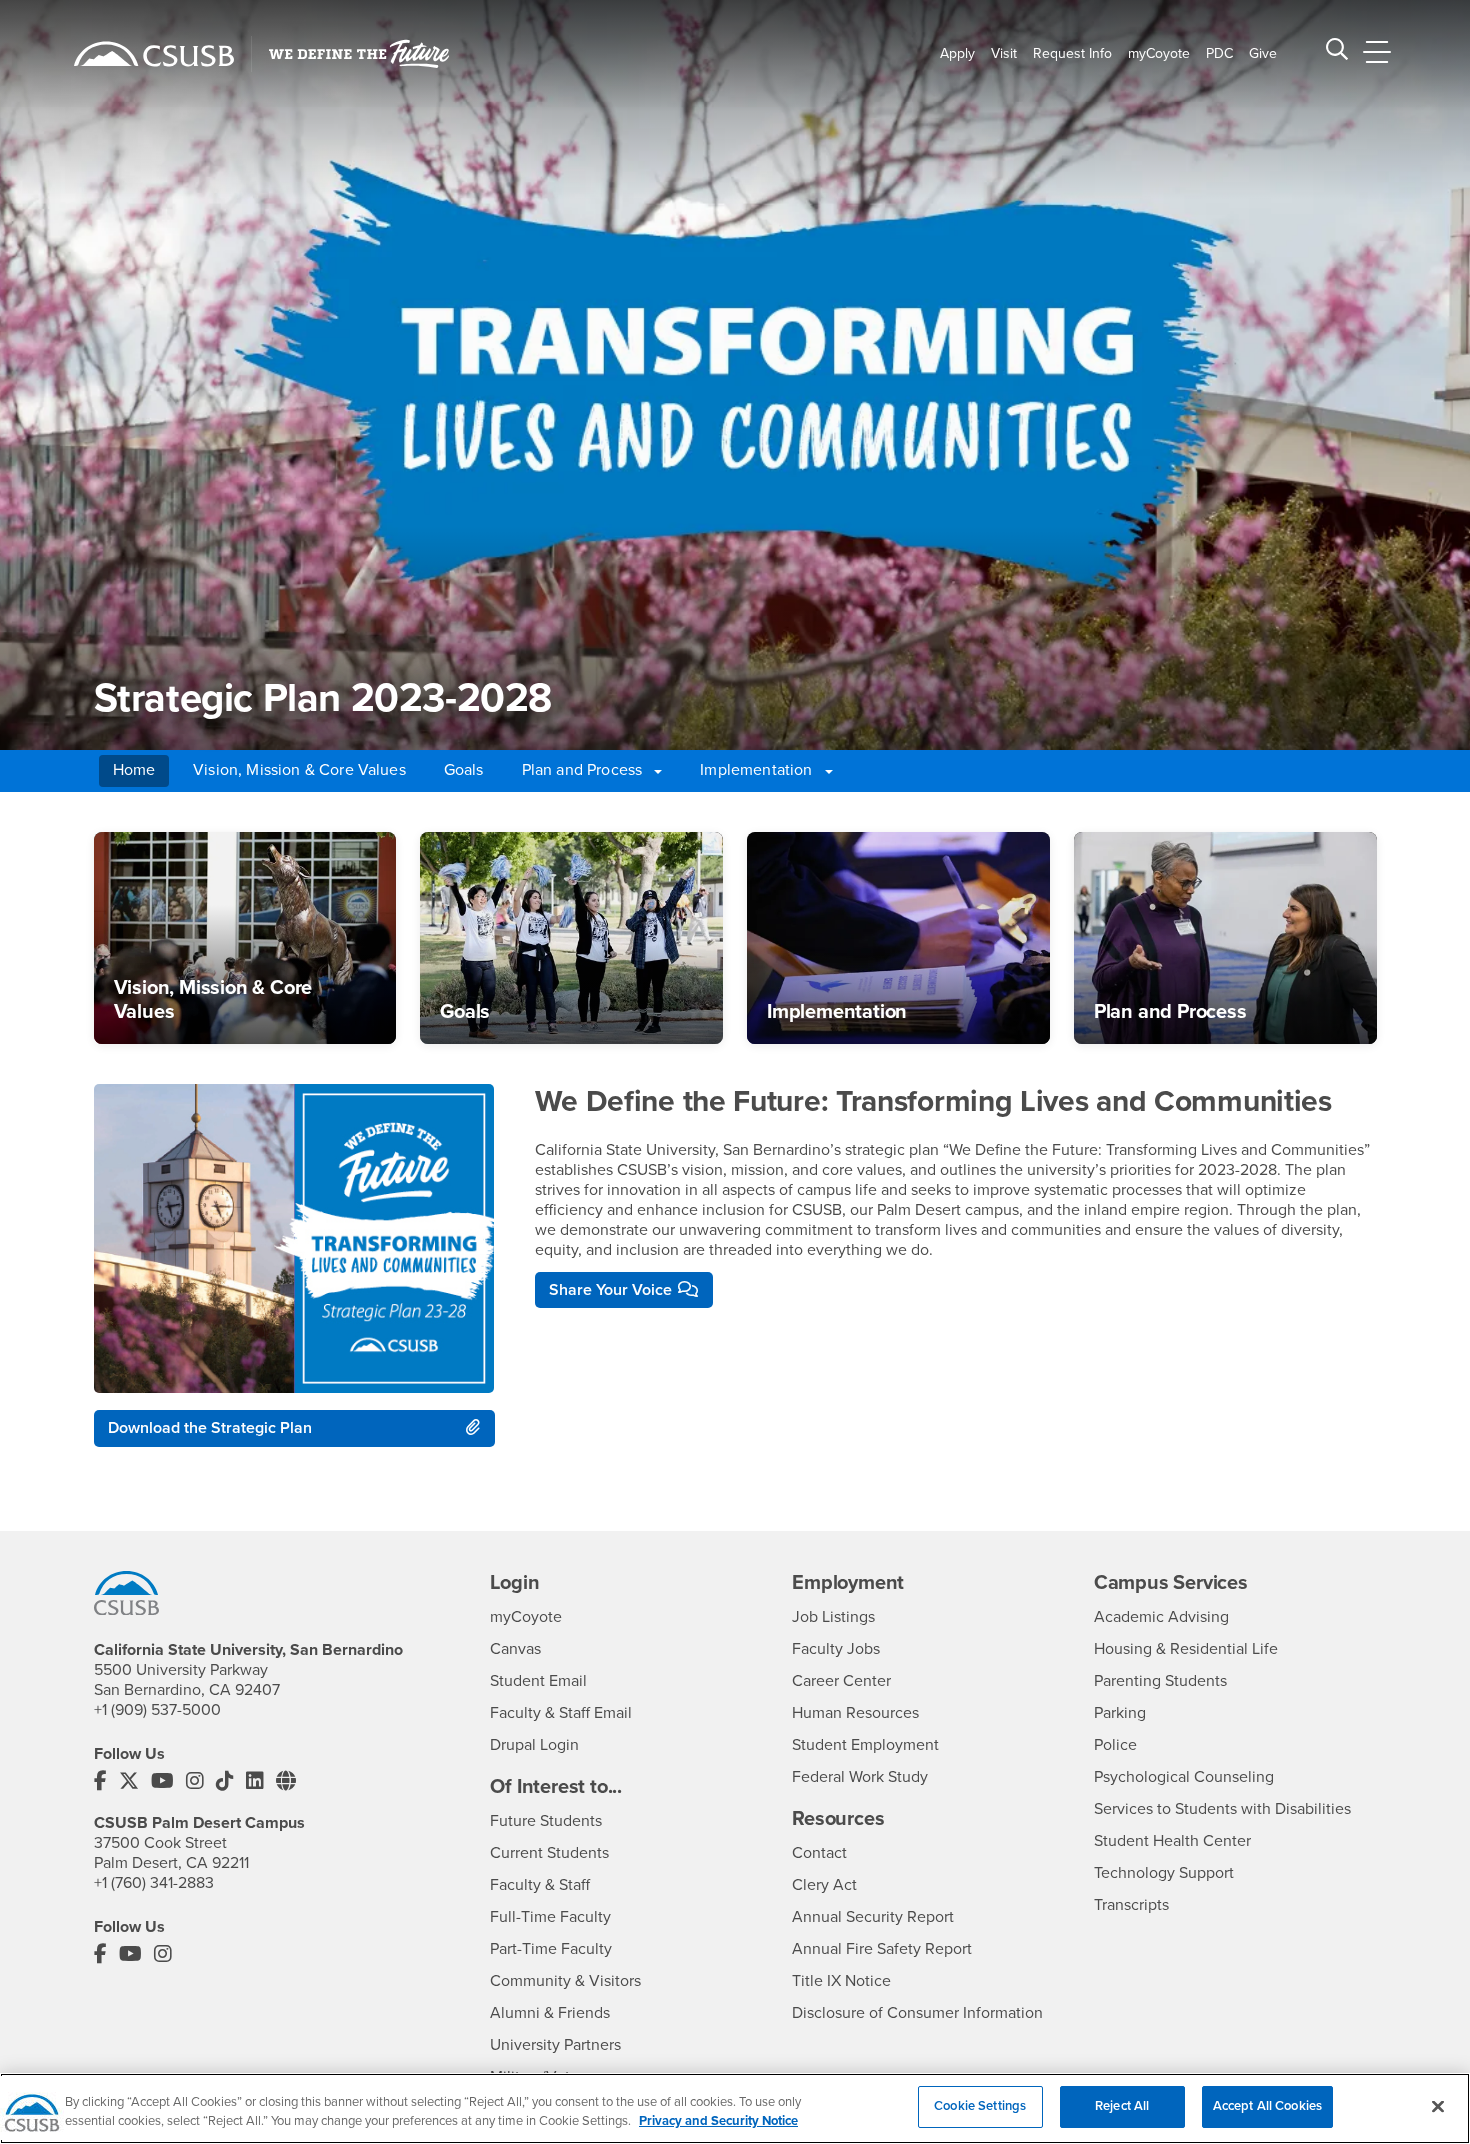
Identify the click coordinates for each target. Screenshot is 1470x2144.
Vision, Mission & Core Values (299, 770)
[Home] (154, 54)
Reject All (1122, 2106)
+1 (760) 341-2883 (154, 1883)
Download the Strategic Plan (210, 1428)
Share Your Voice (610, 1290)
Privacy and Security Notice (718, 2122)
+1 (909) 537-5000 (157, 1710)
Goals (464, 770)
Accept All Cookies (1267, 2106)
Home (134, 770)
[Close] (1438, 2106)
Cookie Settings (980, 2106)
